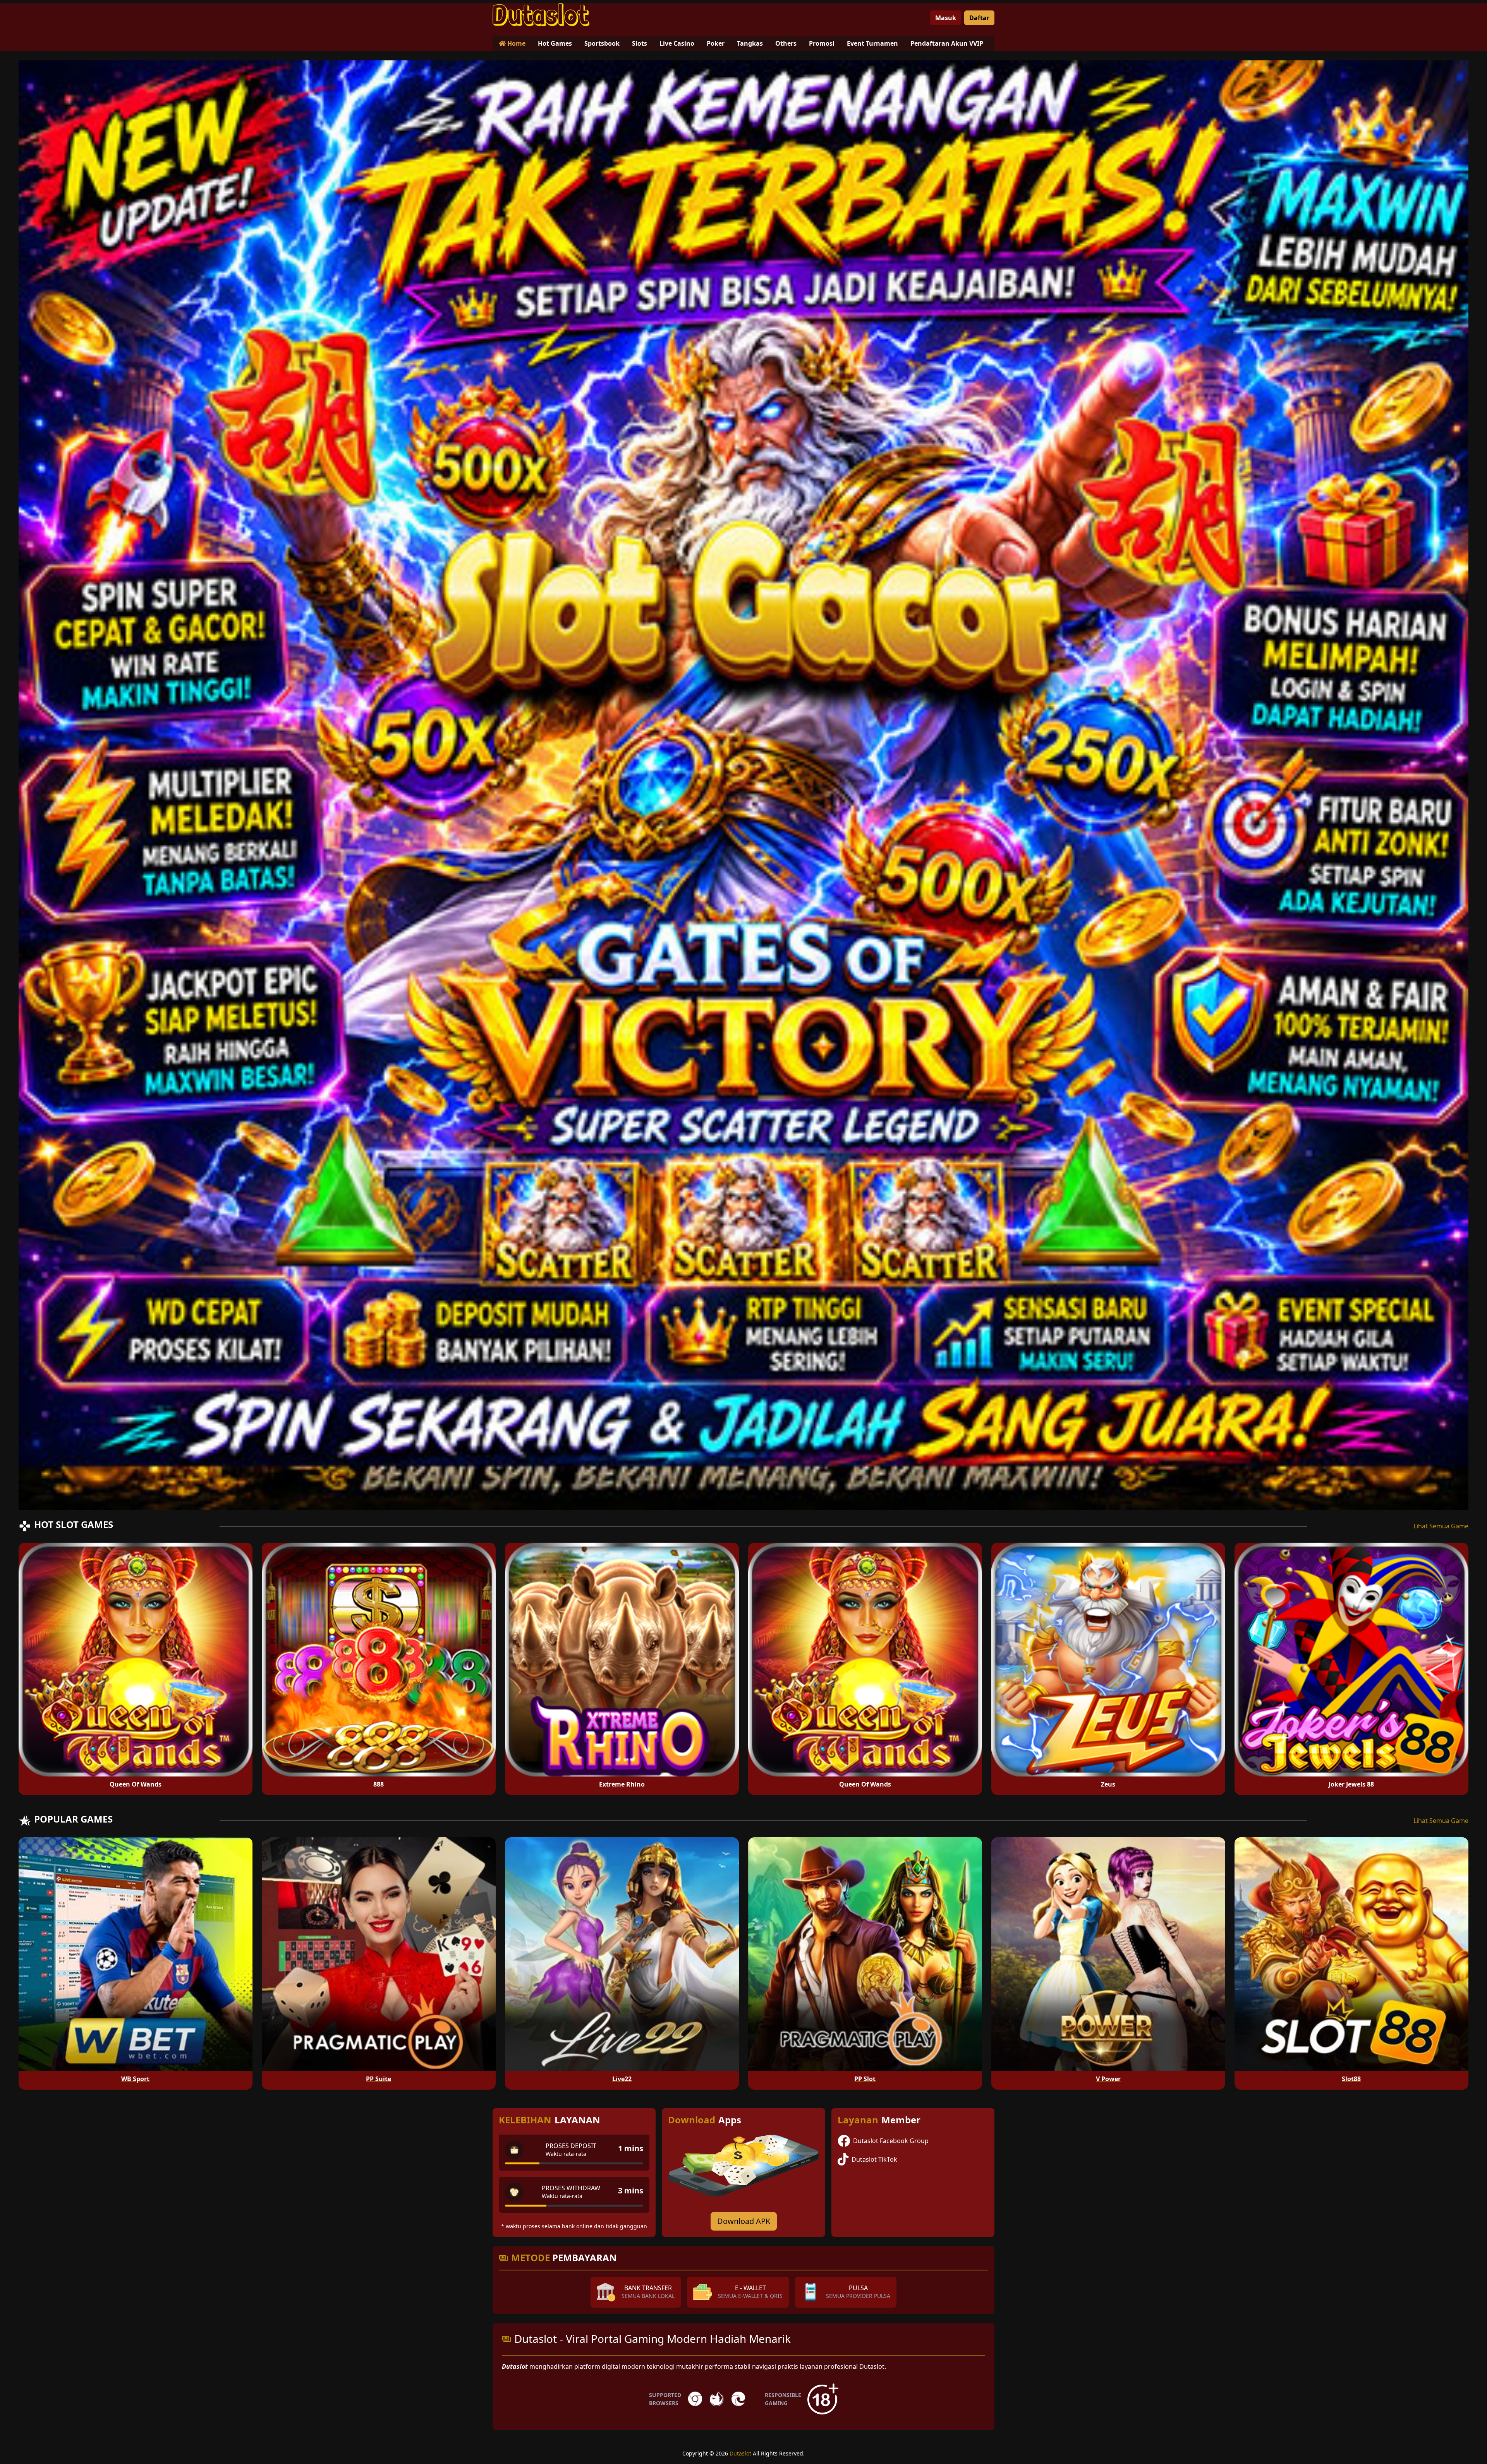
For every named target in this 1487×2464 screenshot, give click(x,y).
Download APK (744, 2221)
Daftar (979, 18)
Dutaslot (740, 2453)
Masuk (946, 18)
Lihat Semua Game (1441, 1526)
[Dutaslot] (541, 15)
